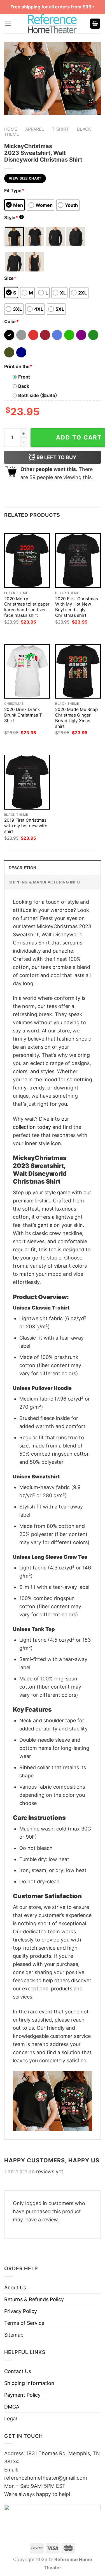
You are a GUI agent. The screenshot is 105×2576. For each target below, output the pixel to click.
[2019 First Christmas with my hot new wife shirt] (27, 782)
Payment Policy (22, 2395)
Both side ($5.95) (38, 395)
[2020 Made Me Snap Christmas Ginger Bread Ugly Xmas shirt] (78, 671)
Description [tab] (22, 868)
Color (11, 321)
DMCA (12, 2407)
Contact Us (18, 2371)
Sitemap (14, 2335)
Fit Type (14, 191)
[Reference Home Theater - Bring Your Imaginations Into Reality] (53, 24)
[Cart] (95, 24)
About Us (15, 2288)
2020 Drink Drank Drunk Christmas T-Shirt (24, 715)
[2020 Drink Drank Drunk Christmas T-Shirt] (27, 671)
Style (13, 218)
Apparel (35, 129)
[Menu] (8, 24)
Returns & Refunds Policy (34, 2299)
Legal (11, 2418)
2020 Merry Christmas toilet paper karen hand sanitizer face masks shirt (27, 607)
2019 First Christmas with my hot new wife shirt (26, 826)
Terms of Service (24, 2323)
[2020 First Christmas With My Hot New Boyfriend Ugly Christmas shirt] (78, 561)
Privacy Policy (21, 2311)
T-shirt (60, 129)
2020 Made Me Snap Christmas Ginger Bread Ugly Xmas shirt (76, 718)
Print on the (18, 366)
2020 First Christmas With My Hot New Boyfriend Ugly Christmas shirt (77, 607)
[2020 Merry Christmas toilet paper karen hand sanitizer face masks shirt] (27, 561)
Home (11, 129)
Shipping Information (29, 2383)
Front (24, 377)
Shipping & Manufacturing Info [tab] (44, 882)
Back (24, 386)
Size (10, 278)
